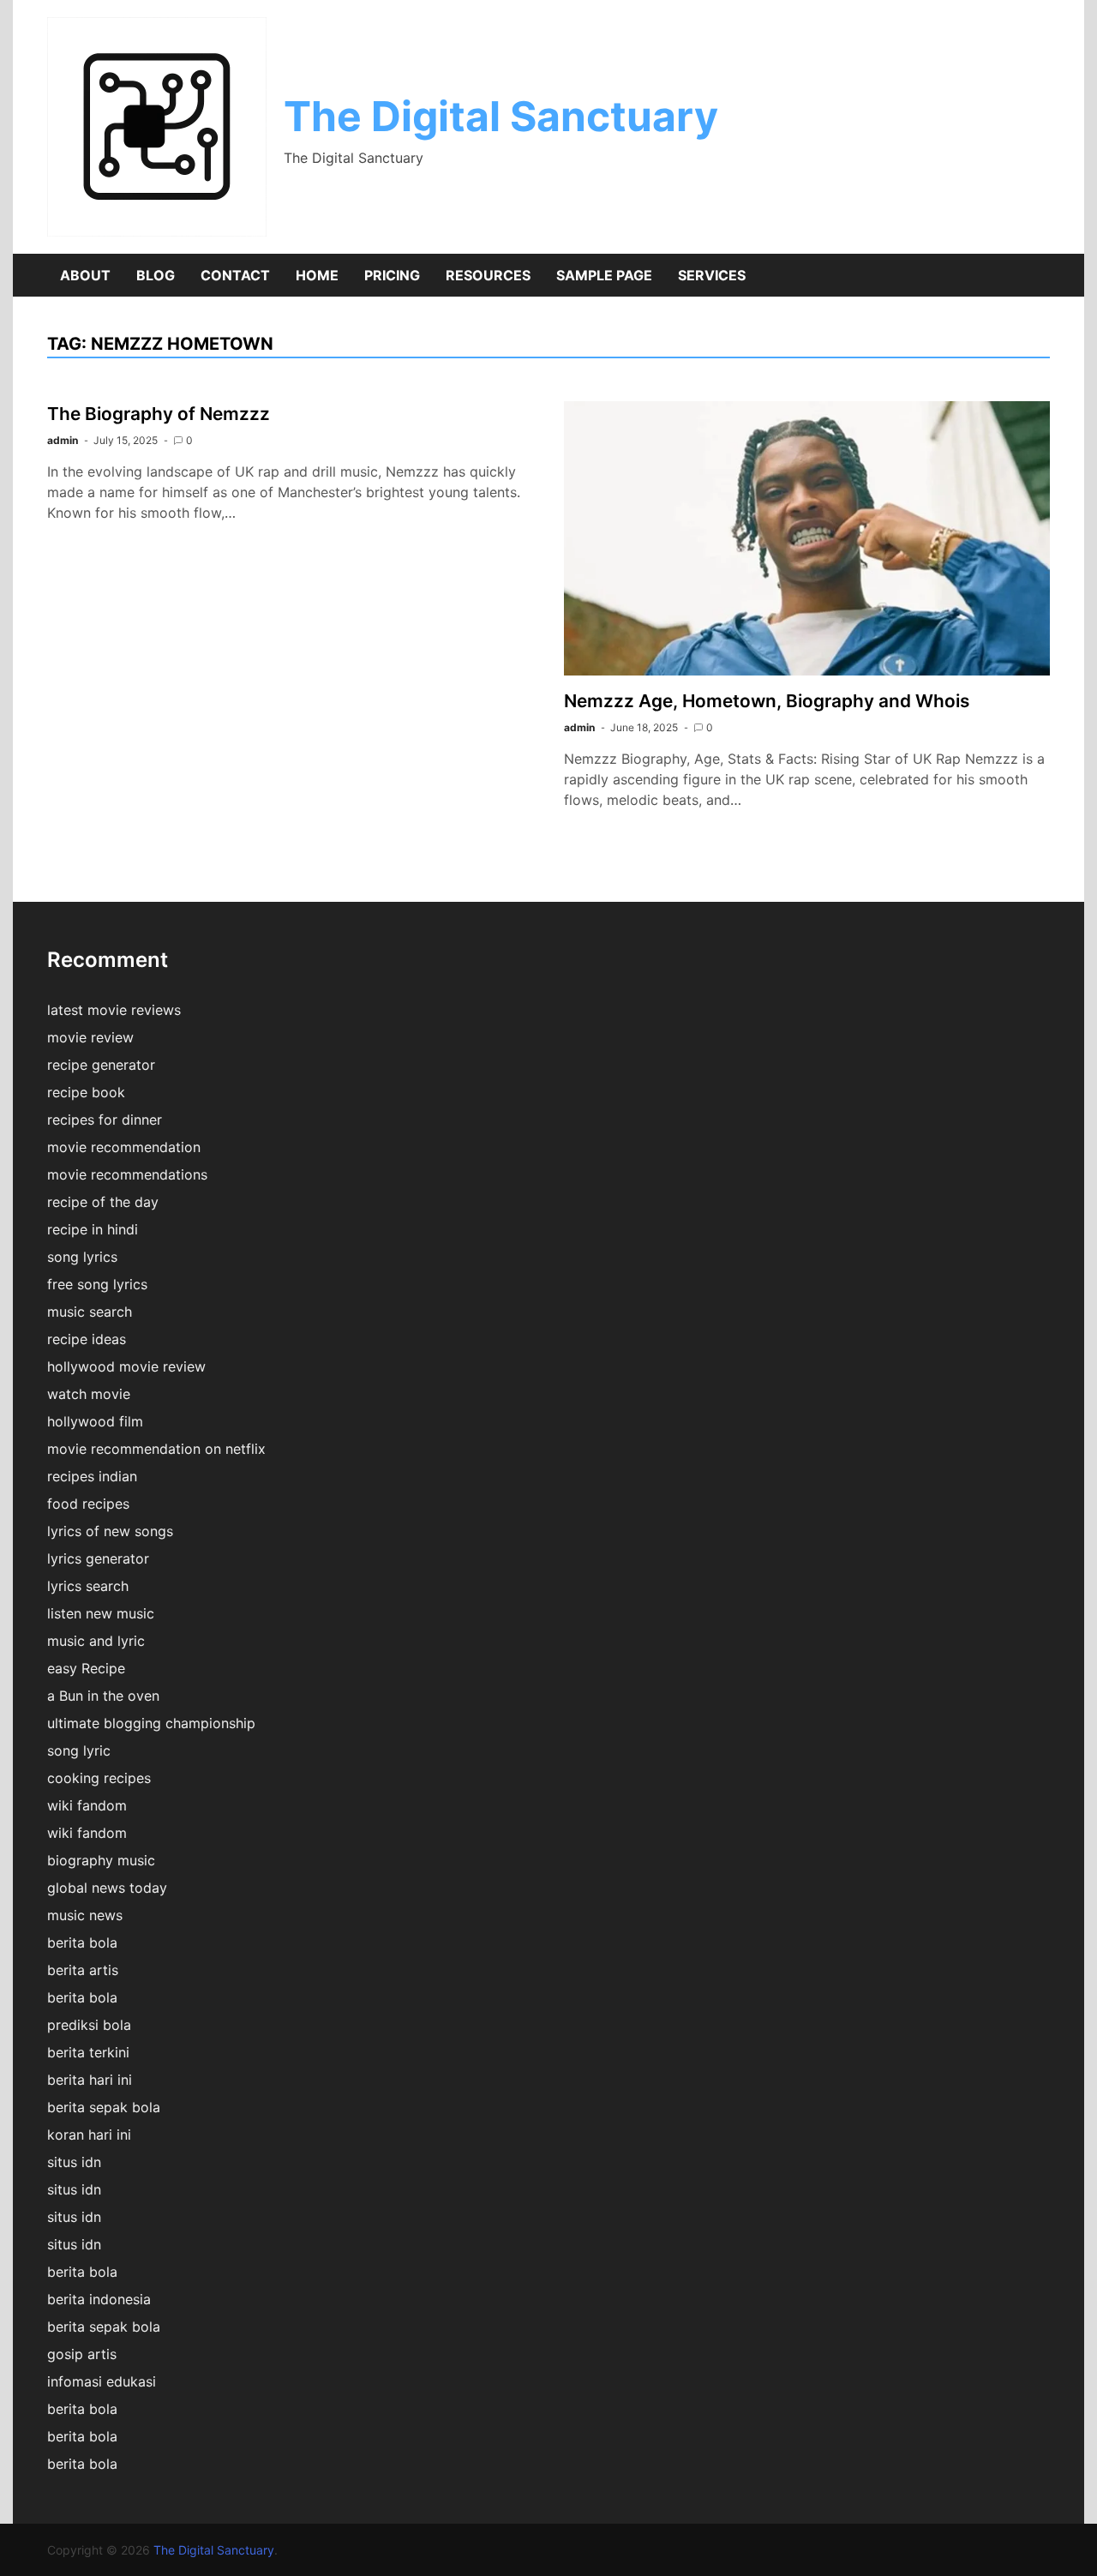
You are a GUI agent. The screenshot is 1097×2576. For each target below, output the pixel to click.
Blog (156, 275)
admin (63, 440)
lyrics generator (98, 1558)
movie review (90, 1037)
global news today (107, 1888)
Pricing (392, 275)
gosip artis (82, 2354)
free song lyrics (97, 1284)
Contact (235, 275)
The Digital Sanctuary (501, 116)
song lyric (79, 1750)
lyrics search (88, 1586)
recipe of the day (103, 1202)
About (85, 275)
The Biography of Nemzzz (159, 414)
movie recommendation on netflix (156, 1449)
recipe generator (101, 1065)
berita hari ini (90, 2080)
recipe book (86, 1092)
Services (712, 275)
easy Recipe (86, 1668)
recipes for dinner (105, 1120)
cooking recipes (99, 1778)
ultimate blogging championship (151, 1723)
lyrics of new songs (110, 1531)
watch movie (89, 1394)
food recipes (88, 1504)
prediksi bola (89, 2025)
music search (90, 1312)
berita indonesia (99, 2299)
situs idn (74, 2162)
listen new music (101, 1613)
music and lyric (96, 1641)
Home (317, 275)
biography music (101, 1860)
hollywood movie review (126, 1366)
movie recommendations (127, 1174)
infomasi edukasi (102, 2381)
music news (85, 1915)
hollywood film (95, 1421)
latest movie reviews (114, 1010)
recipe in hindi (93, 1229)
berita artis (83, 1970)
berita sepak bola (104, 2107)
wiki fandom (87, 1805)
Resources (488, 275)
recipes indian (92, 1476)
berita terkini (88, 2052)
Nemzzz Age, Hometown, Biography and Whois (767, 701)
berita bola (82, 1943)
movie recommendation (124, 1147)
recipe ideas (87, 1339)
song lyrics (82, 1257)
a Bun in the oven (103, 1696)
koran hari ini (89, 2135)
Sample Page (604, 275)
